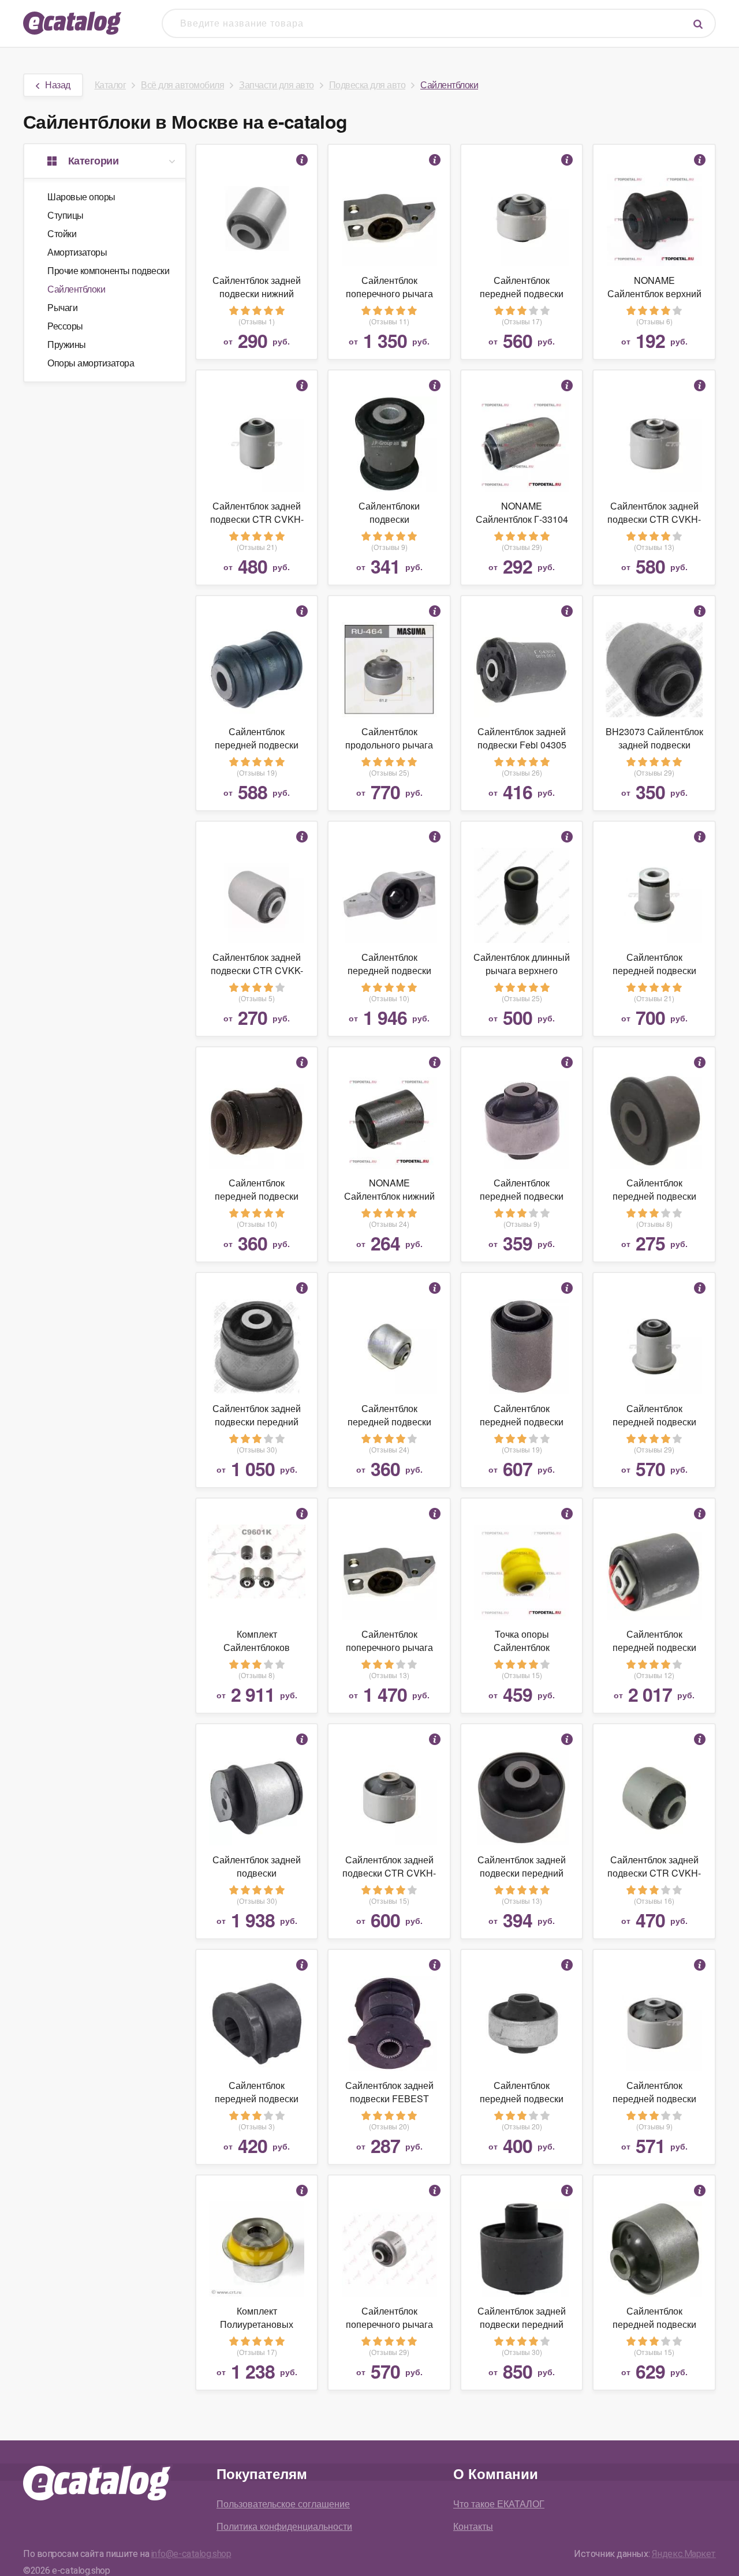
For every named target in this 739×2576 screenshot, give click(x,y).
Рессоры (65, 326)
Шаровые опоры (81, 196)
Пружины (67, 344)
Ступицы (66, 215)
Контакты (473, 2526)
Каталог (111, 85)
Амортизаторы (77, 252)
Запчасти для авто (277, 85)
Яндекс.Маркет (684, 2554)
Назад (58, 85)
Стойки (62, 233)
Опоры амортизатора (91, 363)
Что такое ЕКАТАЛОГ (499, 2504)
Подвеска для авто (367, 85)
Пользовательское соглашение (283, 2504)
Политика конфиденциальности (284, 2526)
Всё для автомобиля (182, 85)
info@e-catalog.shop (191, 2554)
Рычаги (62, 307)
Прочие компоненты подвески (108, 270)
